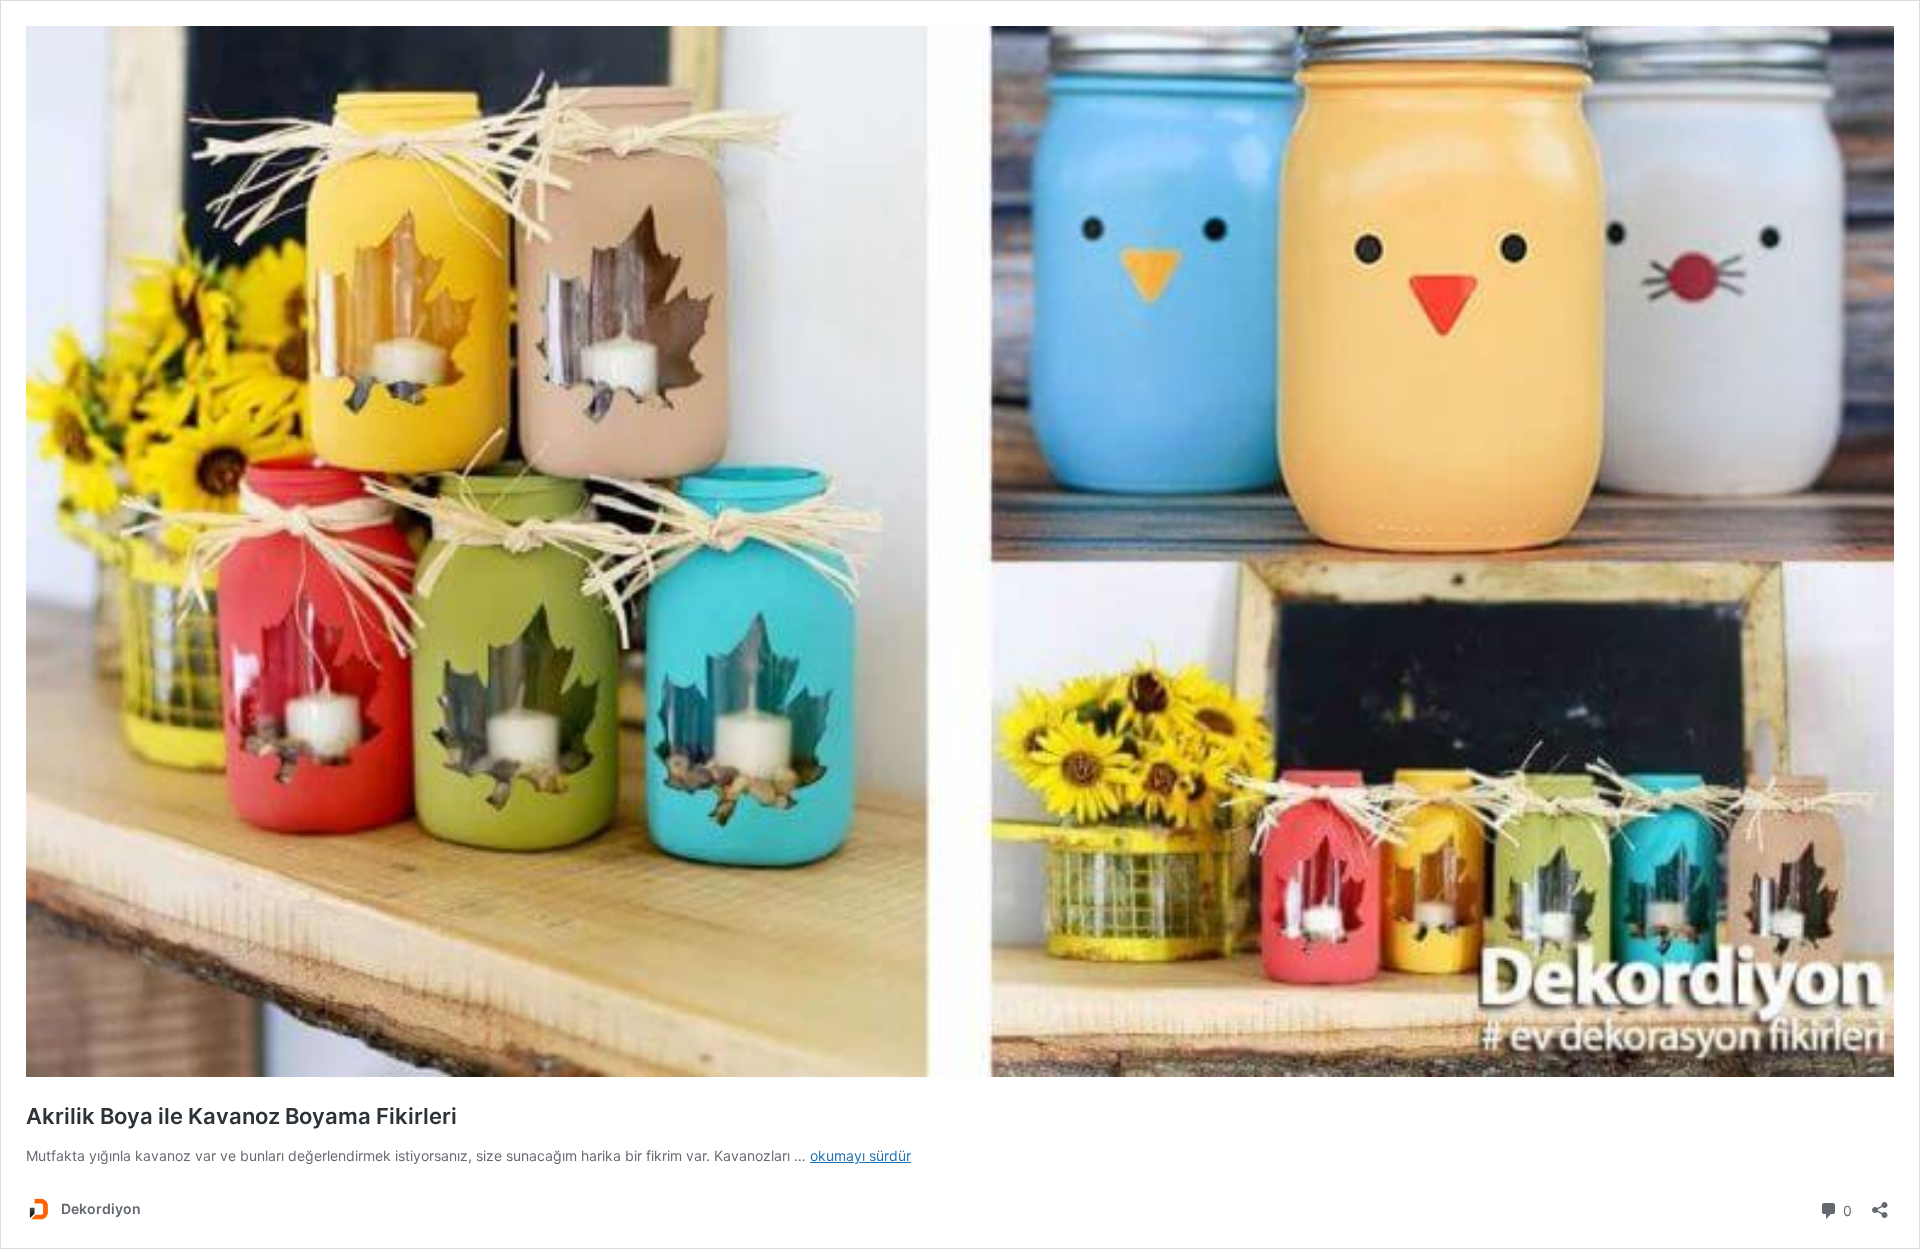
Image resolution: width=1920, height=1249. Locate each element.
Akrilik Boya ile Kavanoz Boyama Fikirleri (241, 1116)
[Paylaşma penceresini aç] (1880, 1203)
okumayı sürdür (860, 1155)
